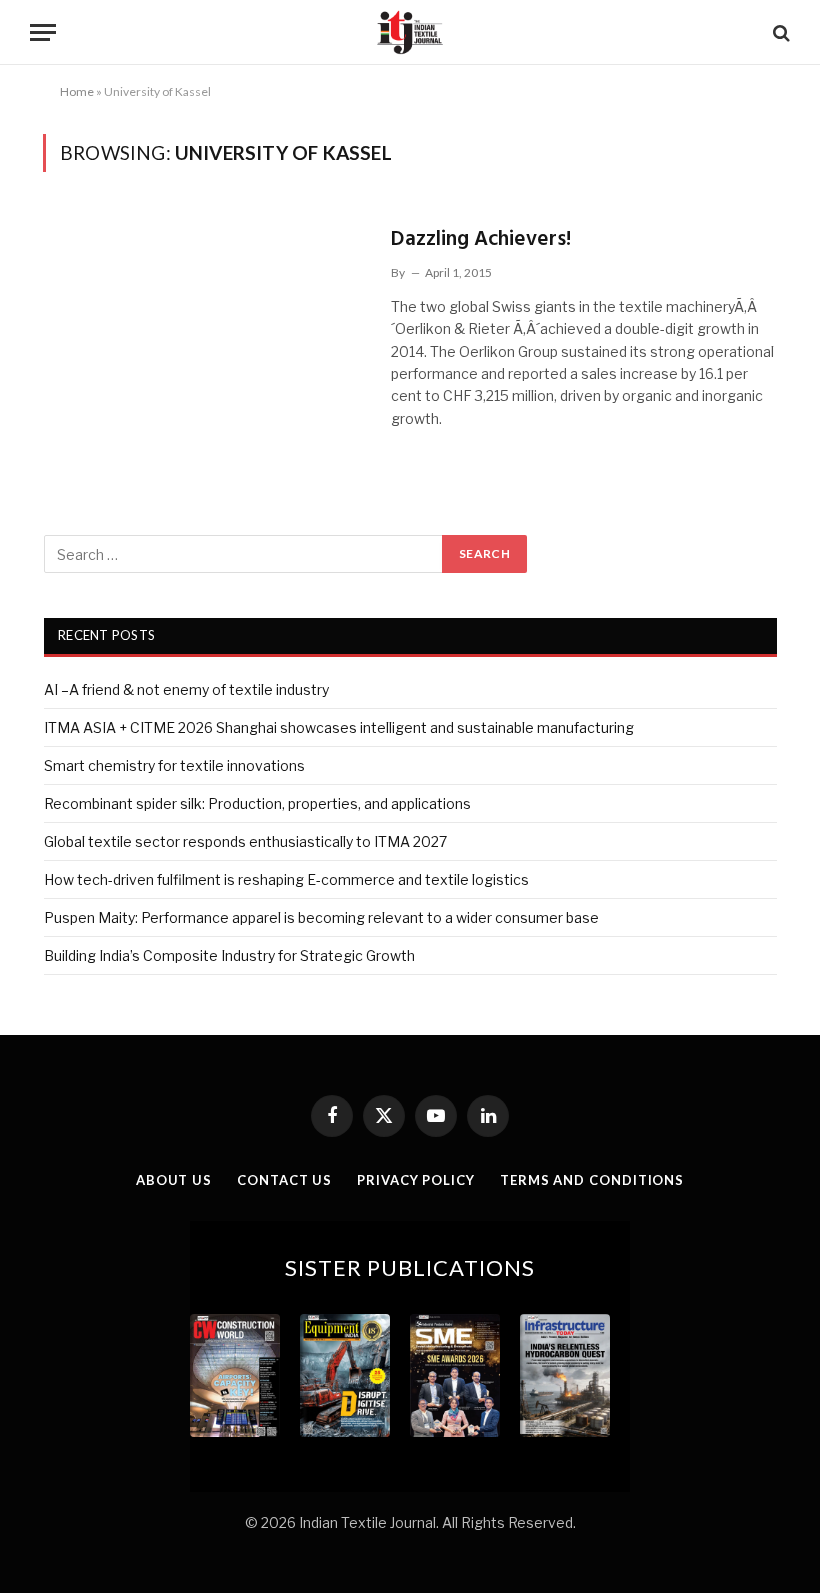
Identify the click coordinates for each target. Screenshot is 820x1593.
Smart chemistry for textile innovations (174, 765)
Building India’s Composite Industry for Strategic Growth (229, 955)
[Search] (779, 32)
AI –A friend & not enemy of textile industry (186, 689)
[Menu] (43, 32)
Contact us (284, 1180)
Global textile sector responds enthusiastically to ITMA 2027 (245, 841)
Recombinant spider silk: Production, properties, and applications (257, 803)
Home (77, 91)
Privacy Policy (416, 1180)
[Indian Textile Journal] (410, 32)
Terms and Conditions (592, 1180)
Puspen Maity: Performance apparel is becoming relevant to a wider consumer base (321, 917)
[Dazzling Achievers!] (204, 314)
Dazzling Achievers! (481, 239)
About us (174, 1180)
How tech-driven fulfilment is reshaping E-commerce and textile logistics (286, 879)
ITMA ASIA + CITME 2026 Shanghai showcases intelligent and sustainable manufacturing (339, 727)
